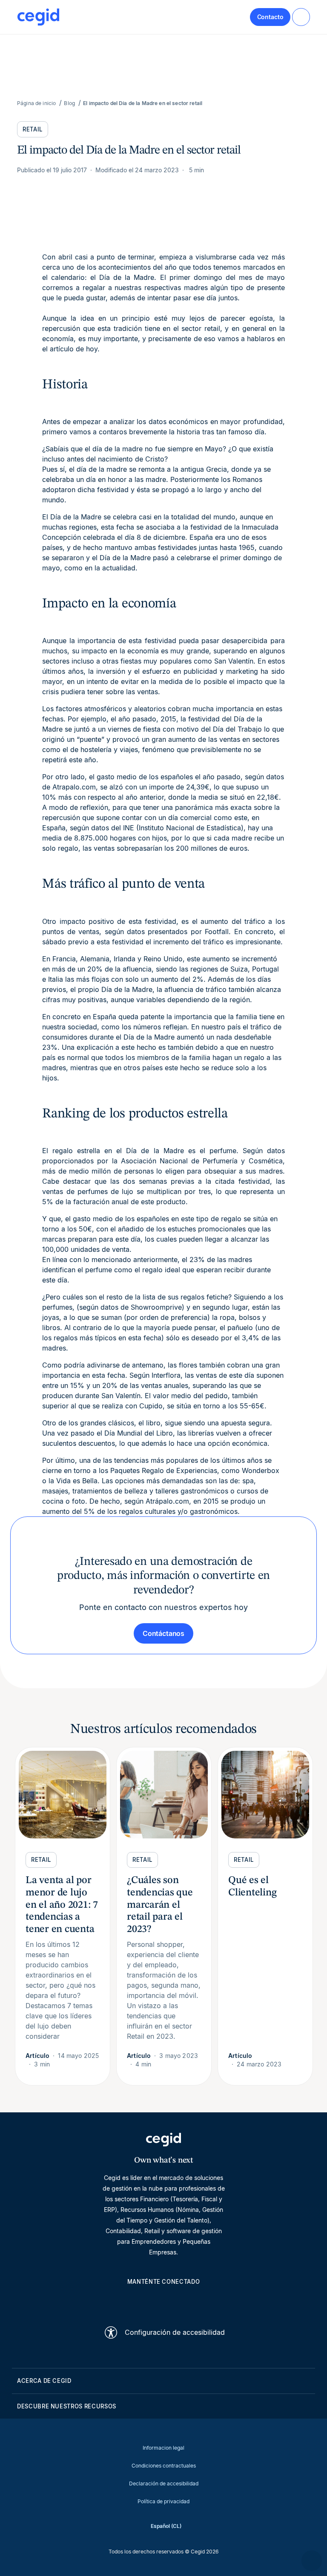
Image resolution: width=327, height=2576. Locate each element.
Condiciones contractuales (164, 2466)
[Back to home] (38, 17)
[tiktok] (184, 2301)
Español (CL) (166, 2526)
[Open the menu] (301, 17)
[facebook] (204, 2301)
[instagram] (163, 2301)
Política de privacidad (163, 2501)
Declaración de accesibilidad (164, 2483)
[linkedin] (123, 2301)
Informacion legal (163, 2448)
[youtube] (143, 2301)
